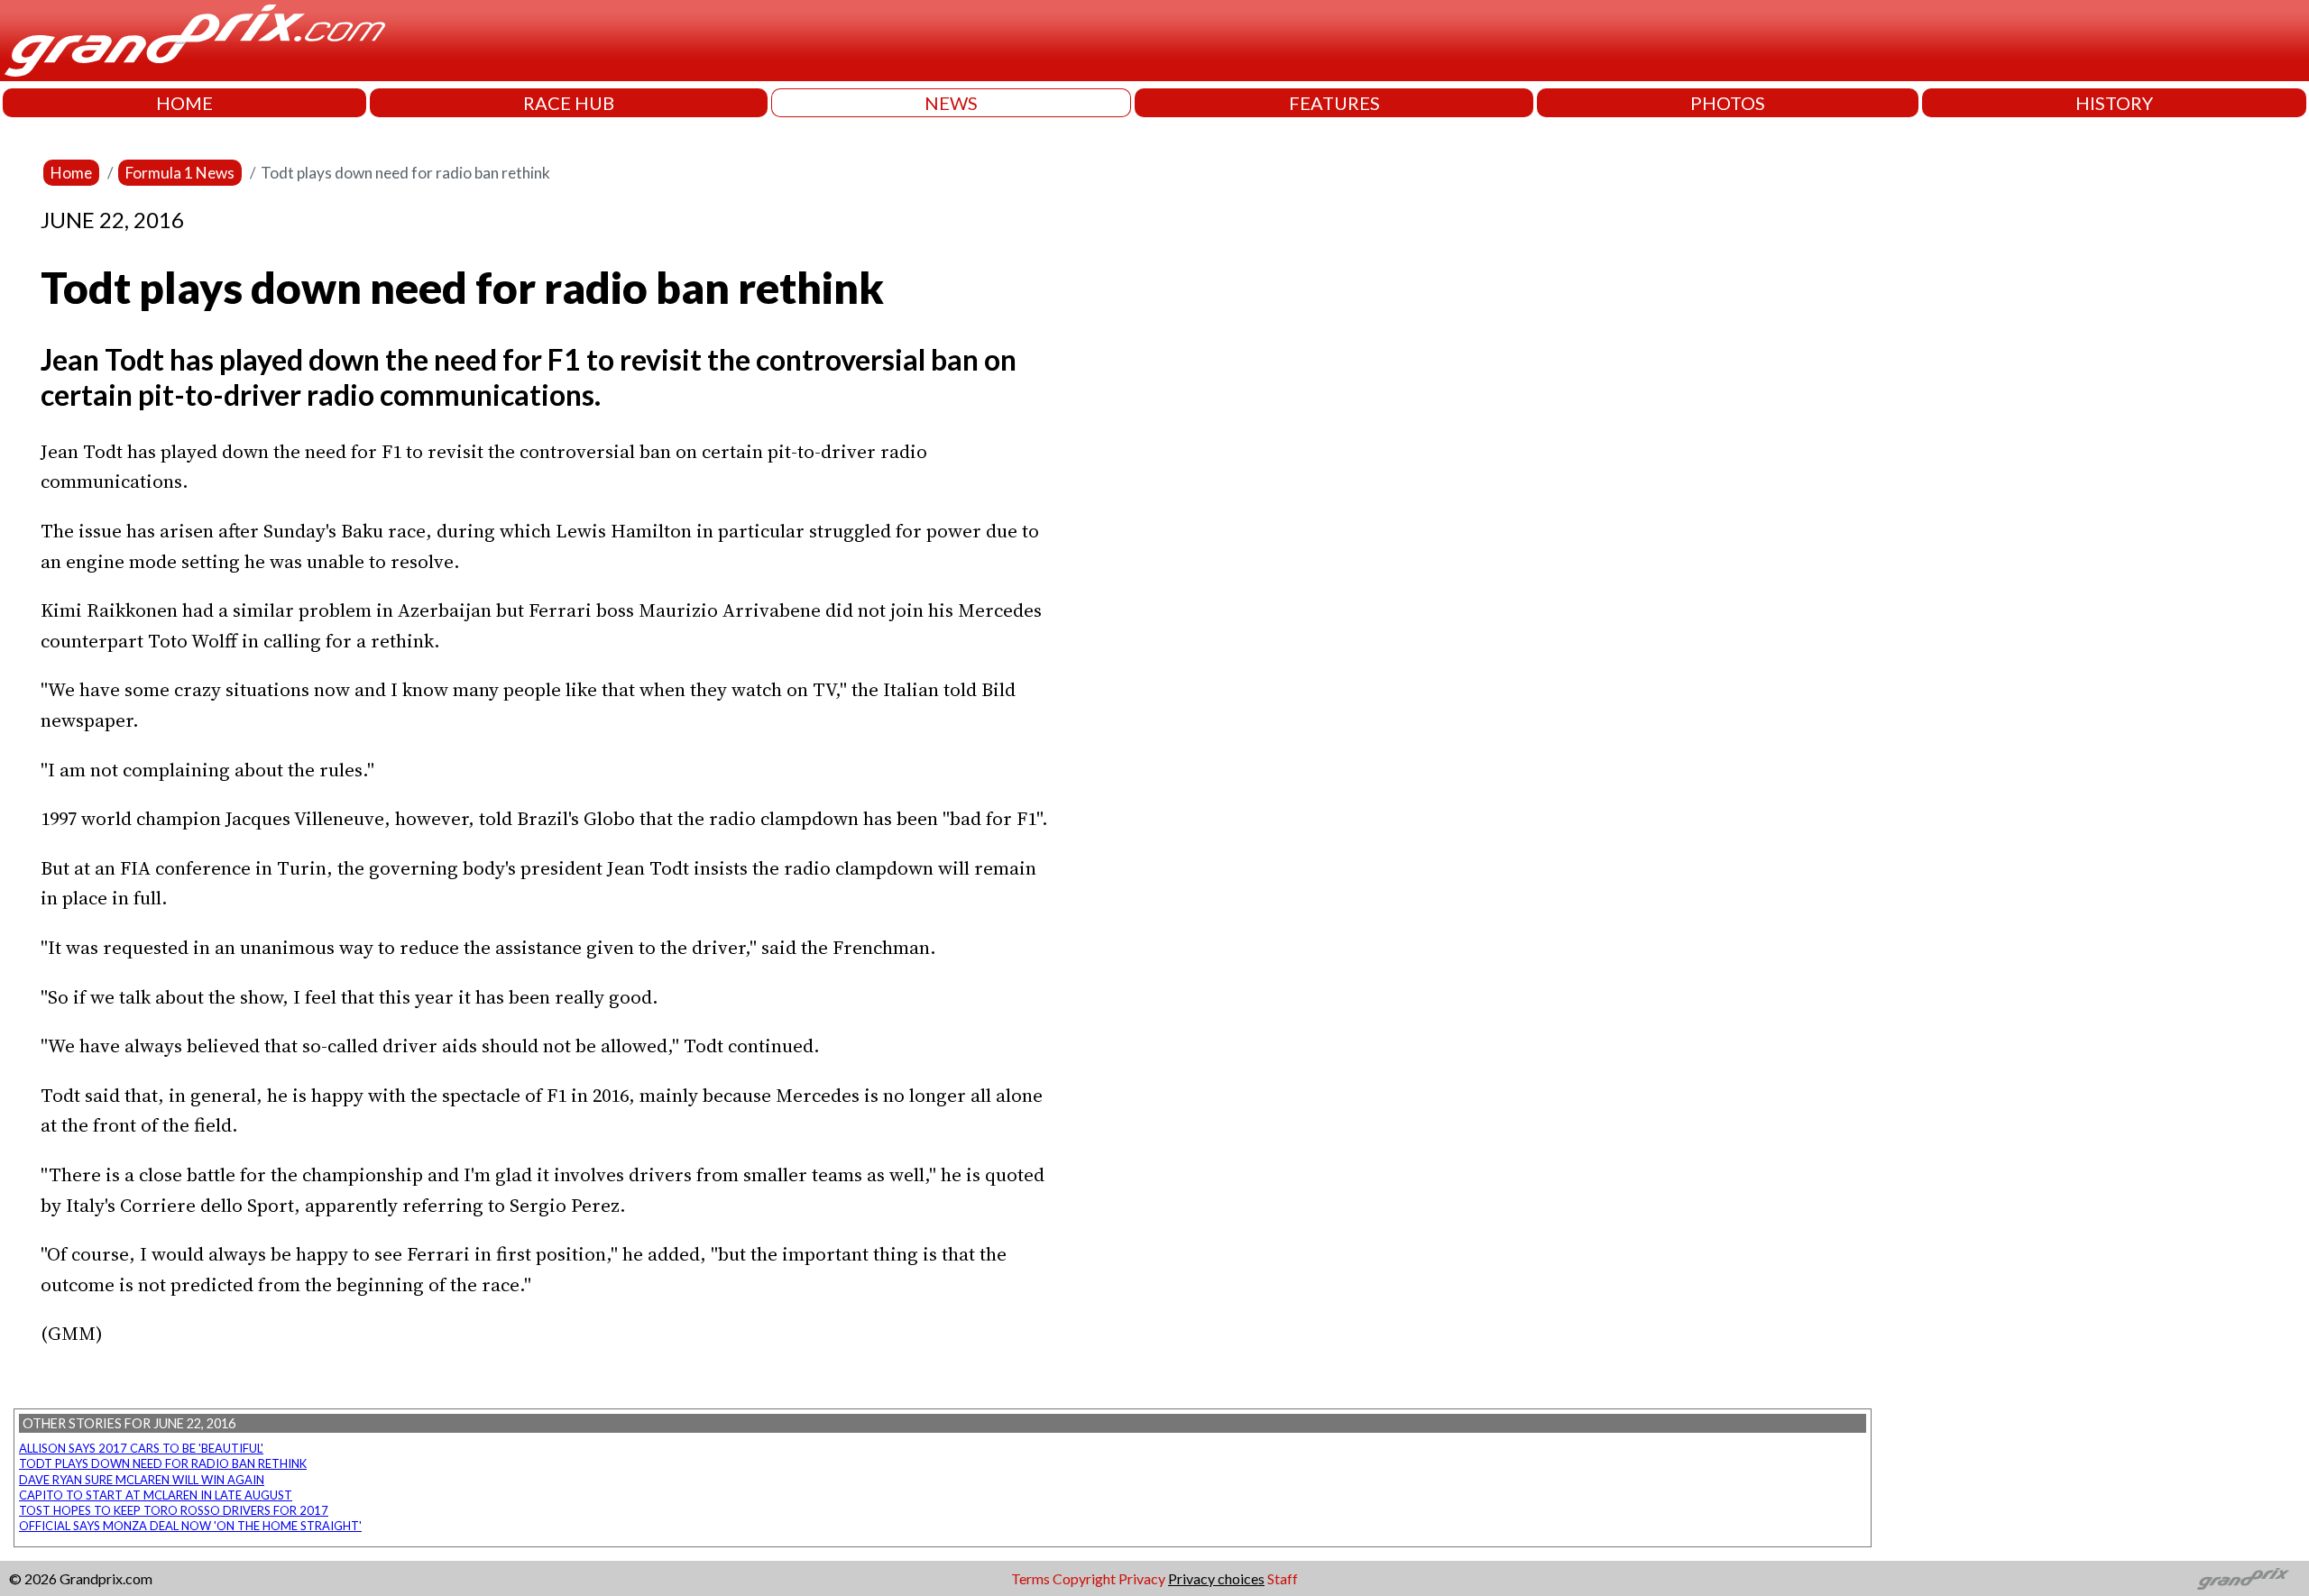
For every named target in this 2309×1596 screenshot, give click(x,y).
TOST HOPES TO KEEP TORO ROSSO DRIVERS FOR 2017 (174, 1510)
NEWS (951, 103)
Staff (1283, 1578)
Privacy (1142, 1578)
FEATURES (1334, 103)
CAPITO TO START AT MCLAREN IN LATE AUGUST (156, 1495)
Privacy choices (1216, 1578)
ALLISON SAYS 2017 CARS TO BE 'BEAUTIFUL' (141, 1448)
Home (71, 173)
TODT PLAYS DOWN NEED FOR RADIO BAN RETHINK (163, 1463)
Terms (1030, 1578)
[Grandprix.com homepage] (2244, 1579)
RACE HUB (569, 103)
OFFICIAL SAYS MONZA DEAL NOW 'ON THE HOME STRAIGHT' (190, 1526)
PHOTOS (1728, 103)
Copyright (1084, 1578)
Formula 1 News (180, 173)
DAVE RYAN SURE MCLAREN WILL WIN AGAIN (142, 1480)
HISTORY (2114, 103)
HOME (184, 103)
